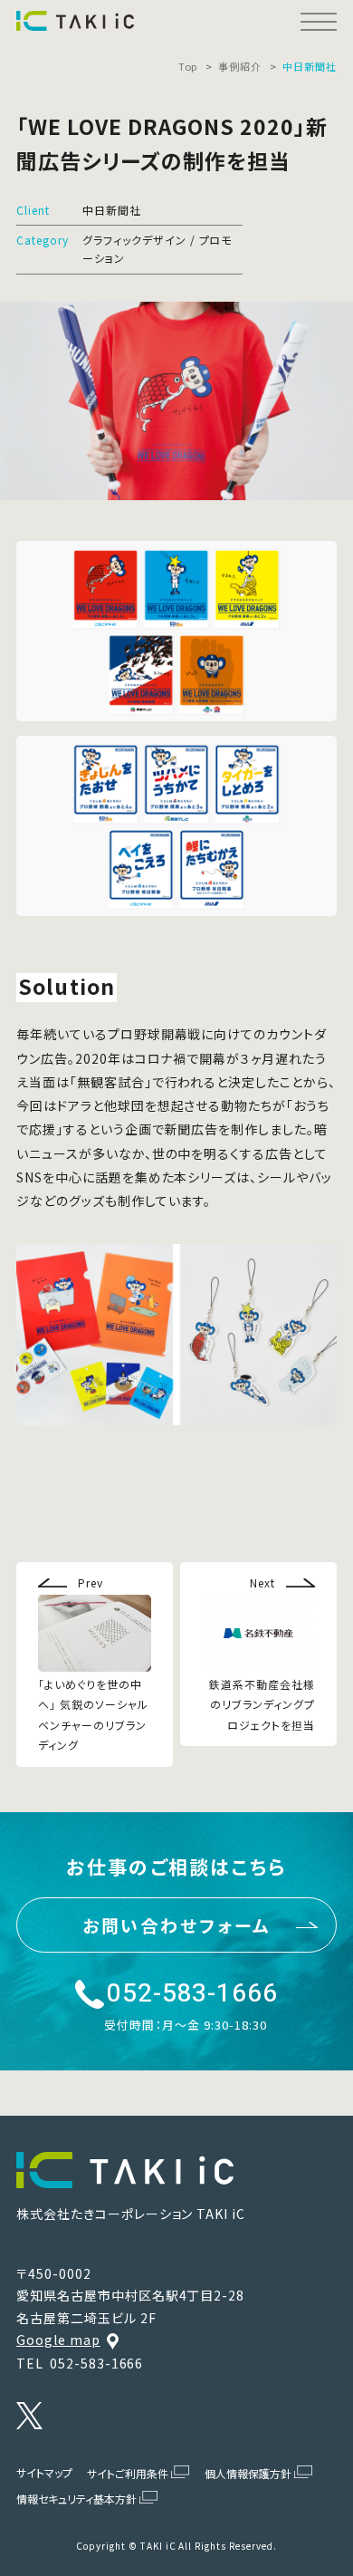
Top (188, 66)
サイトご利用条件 (128, 2473)
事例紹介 (240, 66)
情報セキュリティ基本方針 (76, 2499)
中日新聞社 (310, 66)
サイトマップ (44, 2472)
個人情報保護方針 (248, 2473)
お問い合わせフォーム (177, 1925)
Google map (58, 2340)
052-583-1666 (193, 1994)
